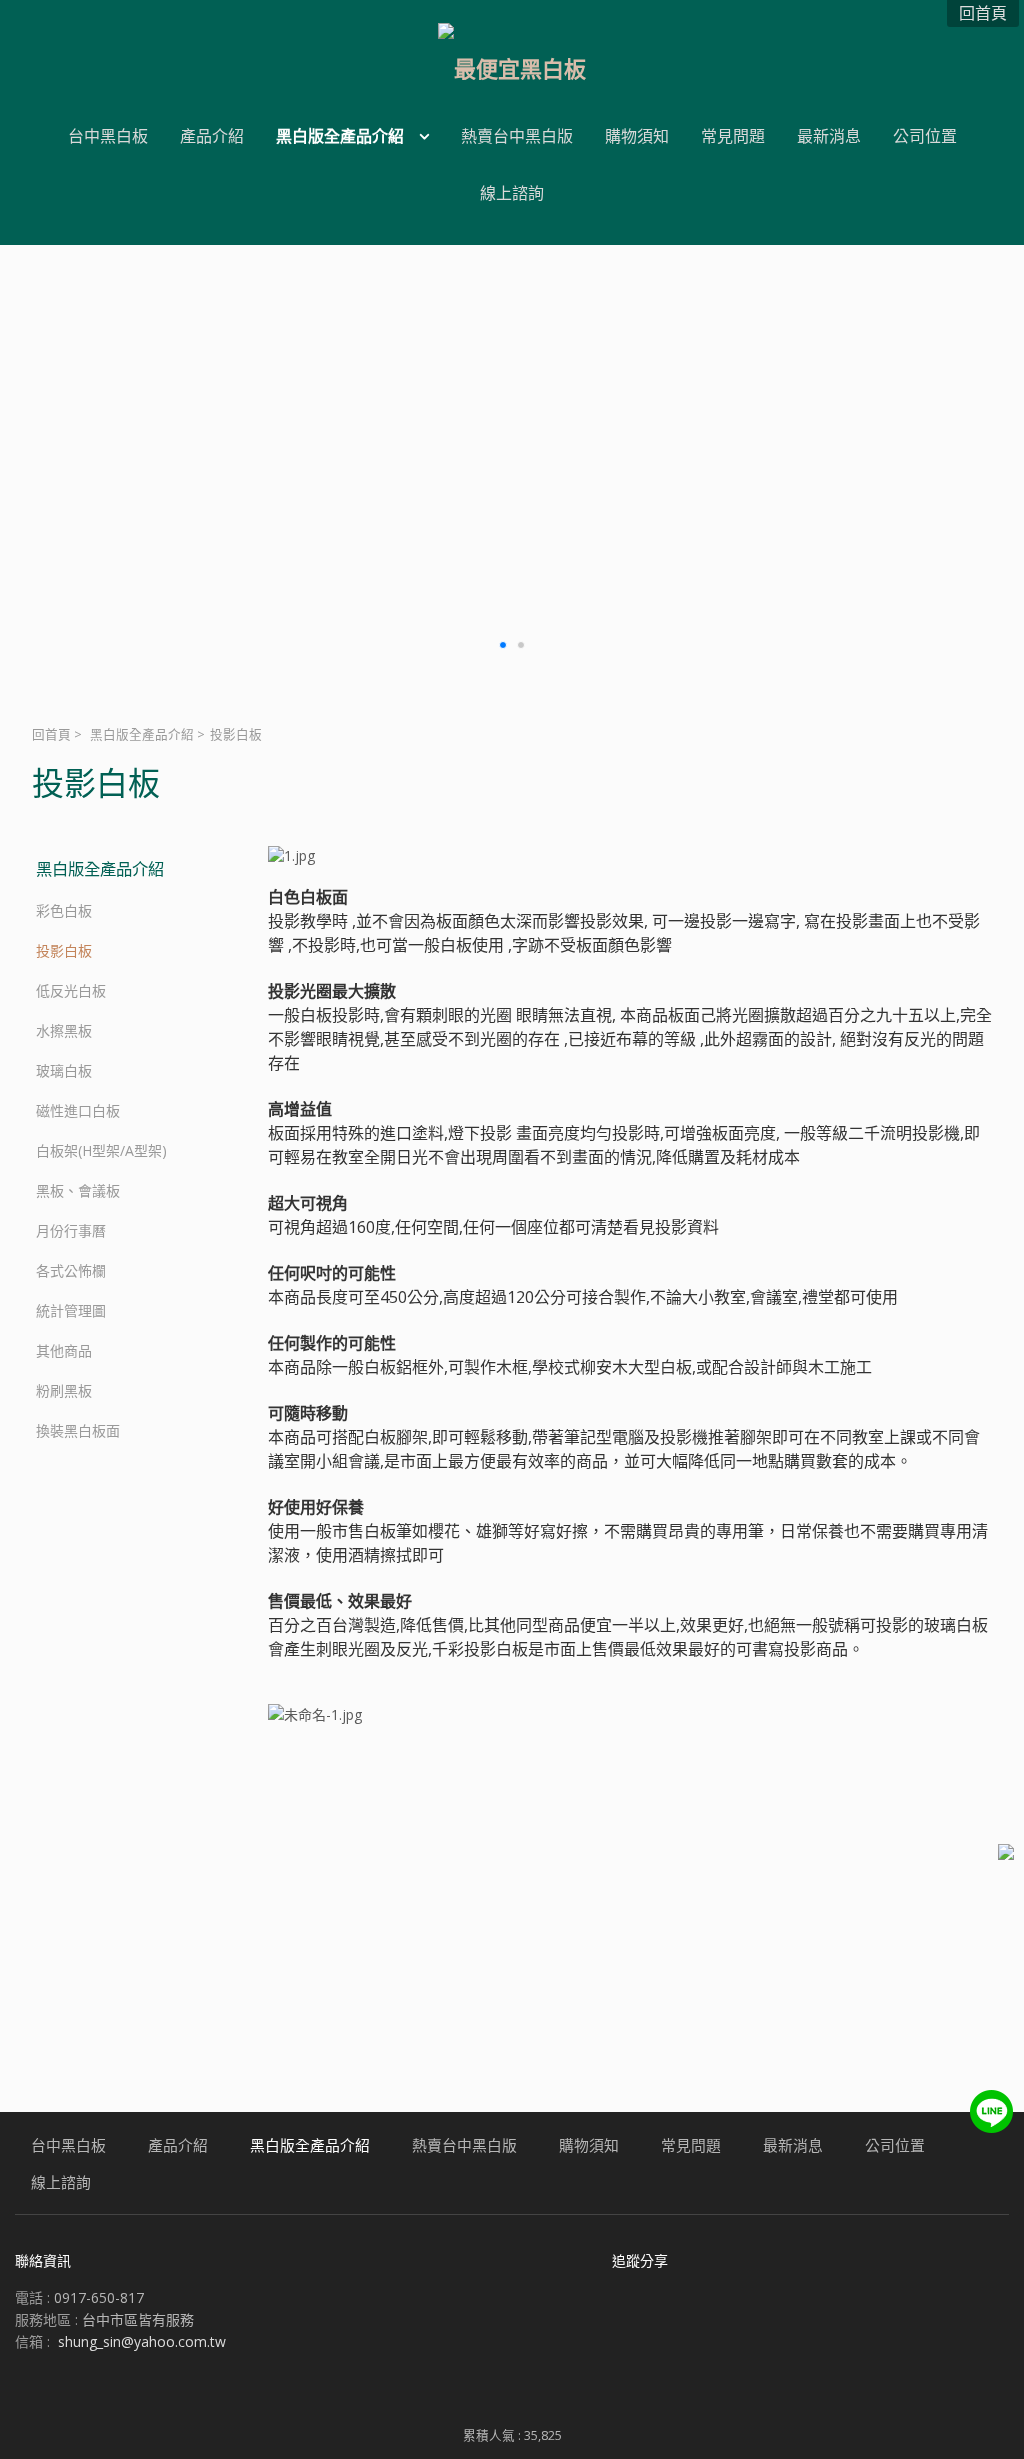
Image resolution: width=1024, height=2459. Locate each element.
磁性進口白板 (78, 1110)
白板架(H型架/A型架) (101, 1150)
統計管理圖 (71, 1310)
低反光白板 (71, 990)
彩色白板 (64, 910)
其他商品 (64, 1350)
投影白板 (64, 950)
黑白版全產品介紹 (142, 734)
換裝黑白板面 (78, 1430)
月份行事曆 (71, 1230)
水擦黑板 (64, 1030)
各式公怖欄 (71, 1270)
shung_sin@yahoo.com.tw (142, 2341)
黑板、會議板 (78, 1190)
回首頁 (51, 734)
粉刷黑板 (64, 1390)
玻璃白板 (64, 1070)
